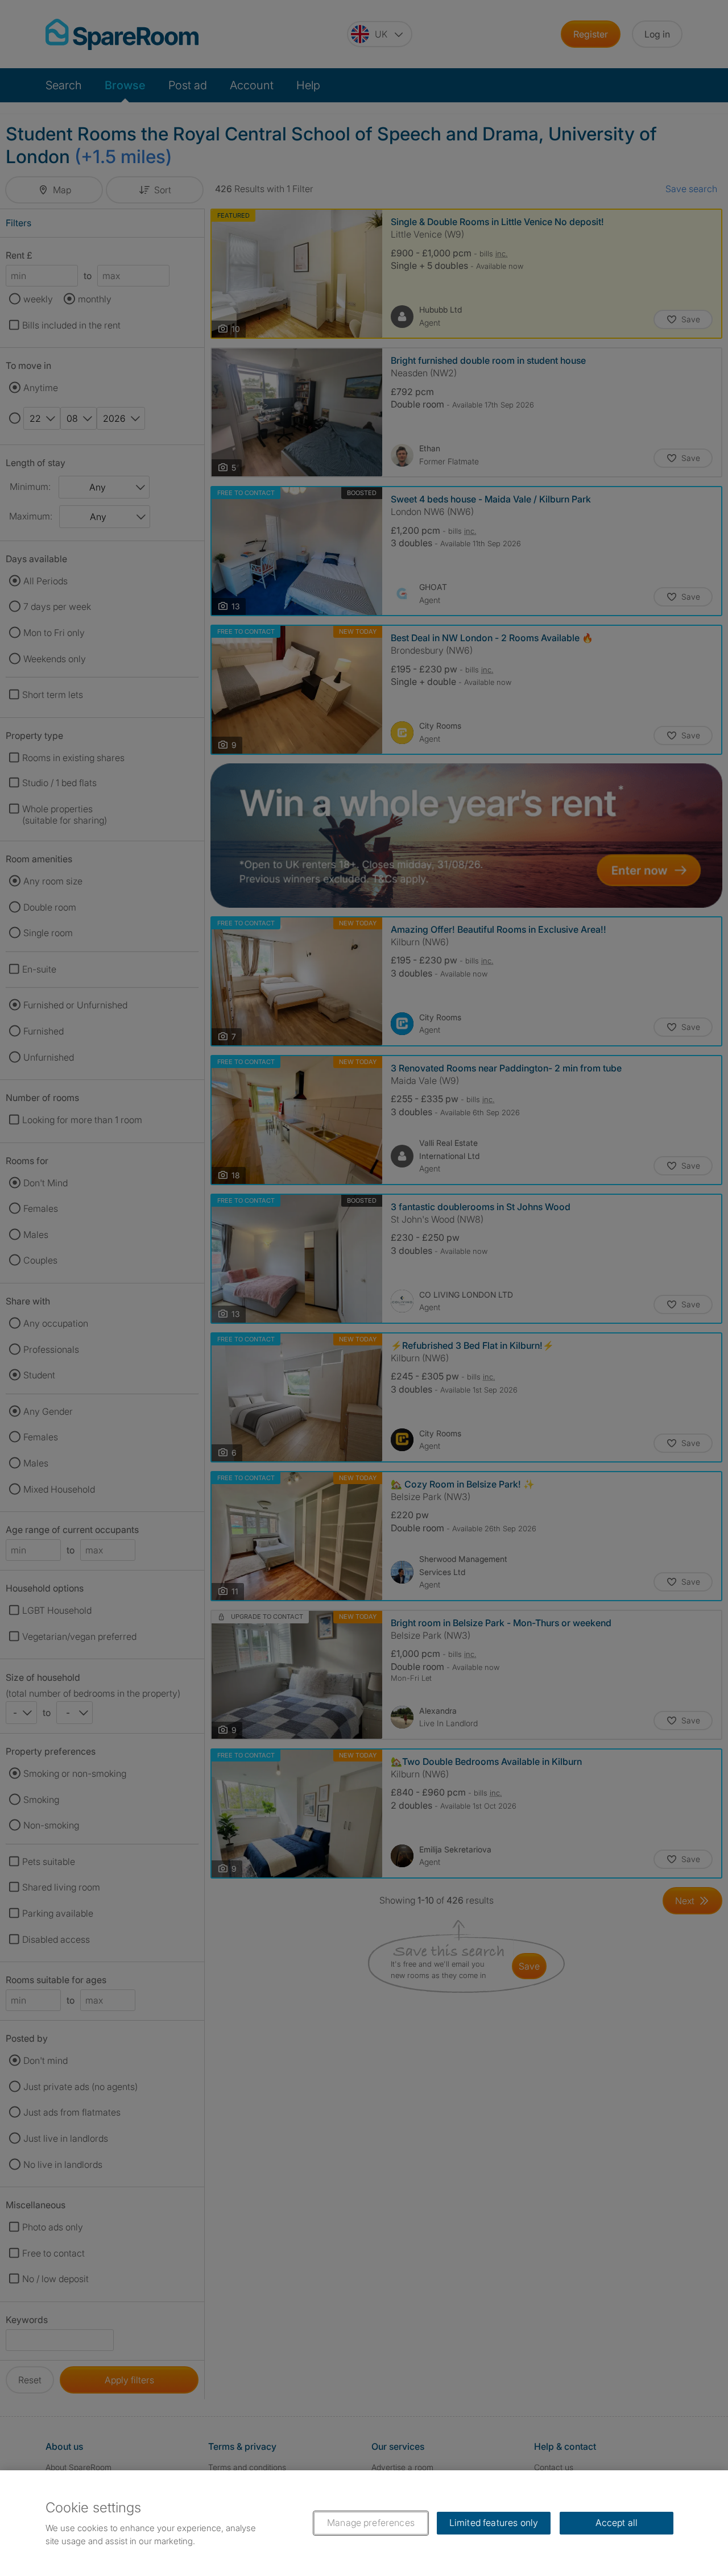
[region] (364, 2523)
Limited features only (494, 2523)
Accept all (617, 2523)
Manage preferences (371, 2523)
